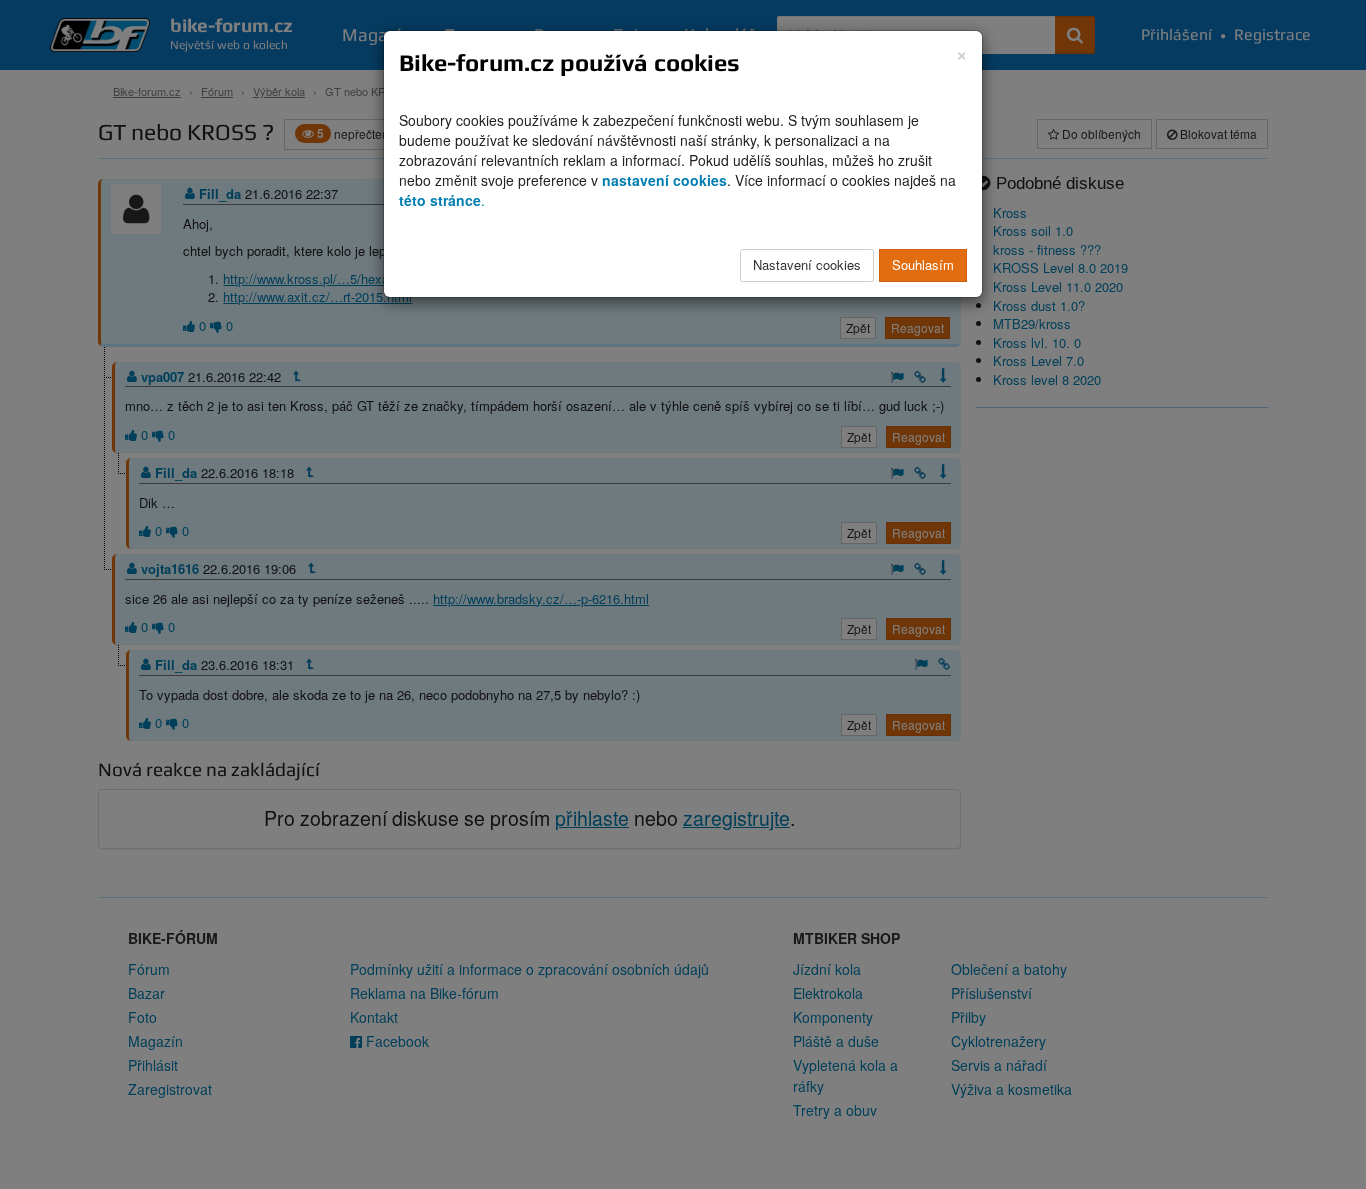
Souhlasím (923, 264)
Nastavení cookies (807, 264)
